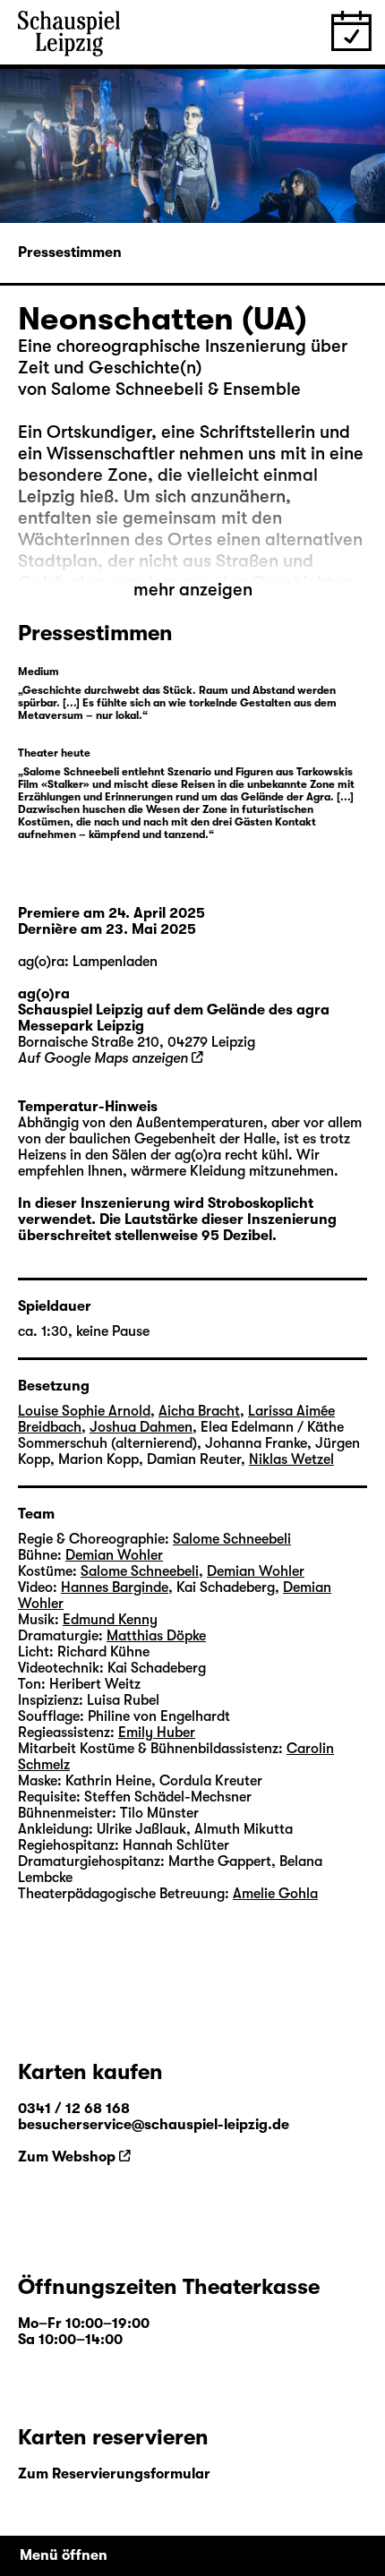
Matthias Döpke (156, 1636)
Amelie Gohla (275, 1894)
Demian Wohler (114, 1555)
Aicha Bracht (199, 1411)
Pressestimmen (70, 252)
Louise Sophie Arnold (84, 1411)
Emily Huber (157, 1733)
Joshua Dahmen (141, 1427)
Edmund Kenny (110, 1620)
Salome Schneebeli (232, 1539)
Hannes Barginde (115, 1588)
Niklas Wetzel (291, 1459)
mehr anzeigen (193, 590)
